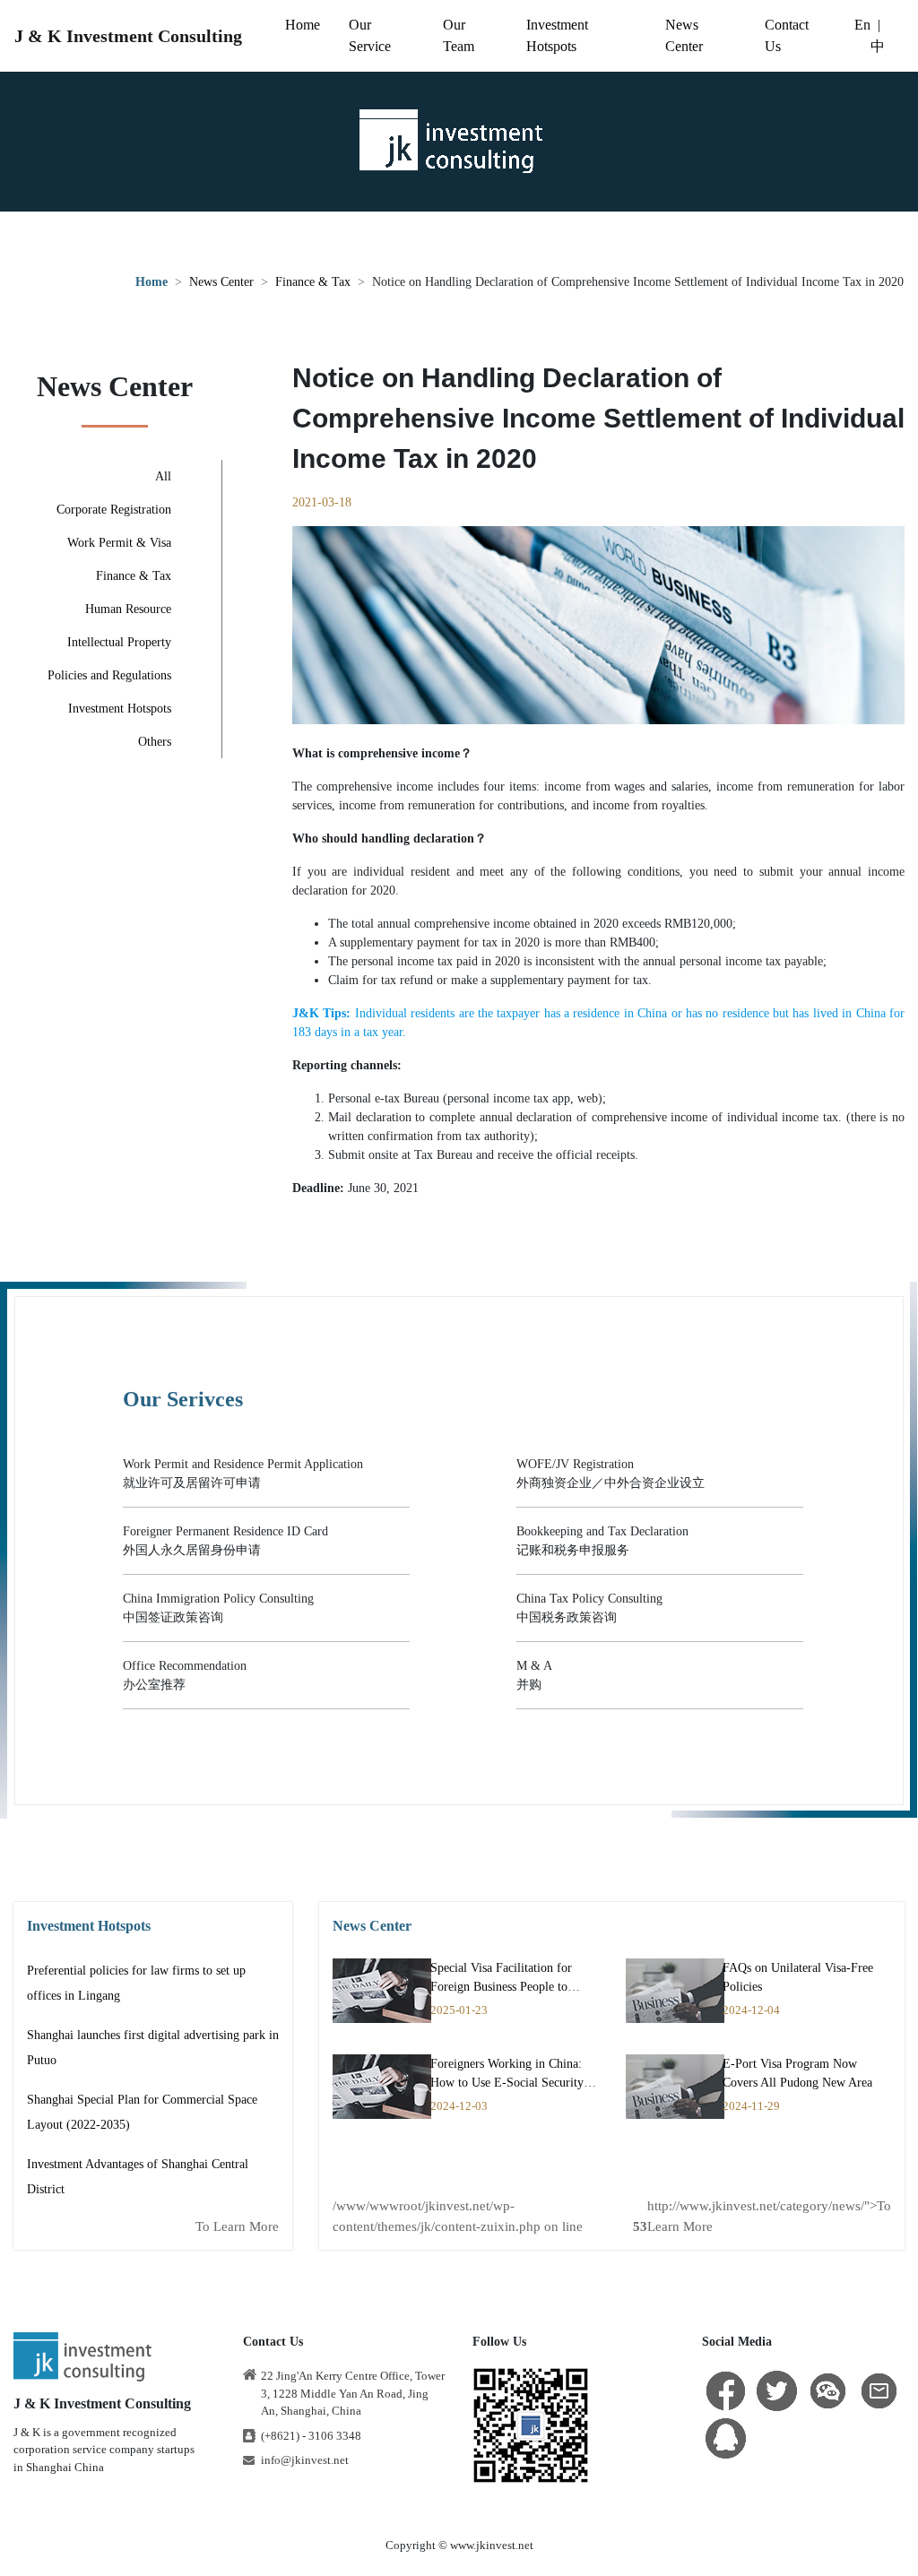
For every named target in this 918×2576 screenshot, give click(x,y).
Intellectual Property (119, 642)
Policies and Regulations (109, 675)
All (163, 476)
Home (303, 25)
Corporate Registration (114, 510)
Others (155, 742)
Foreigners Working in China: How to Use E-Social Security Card (507, 2083)
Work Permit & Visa (119, 543)
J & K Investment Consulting (128, 36)
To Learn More (237, 2226)
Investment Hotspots (120, 709)
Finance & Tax (313, 282)
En (862, 25)
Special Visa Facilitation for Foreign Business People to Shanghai (501, 1987)
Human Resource (128, 609)
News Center (221, 282)
